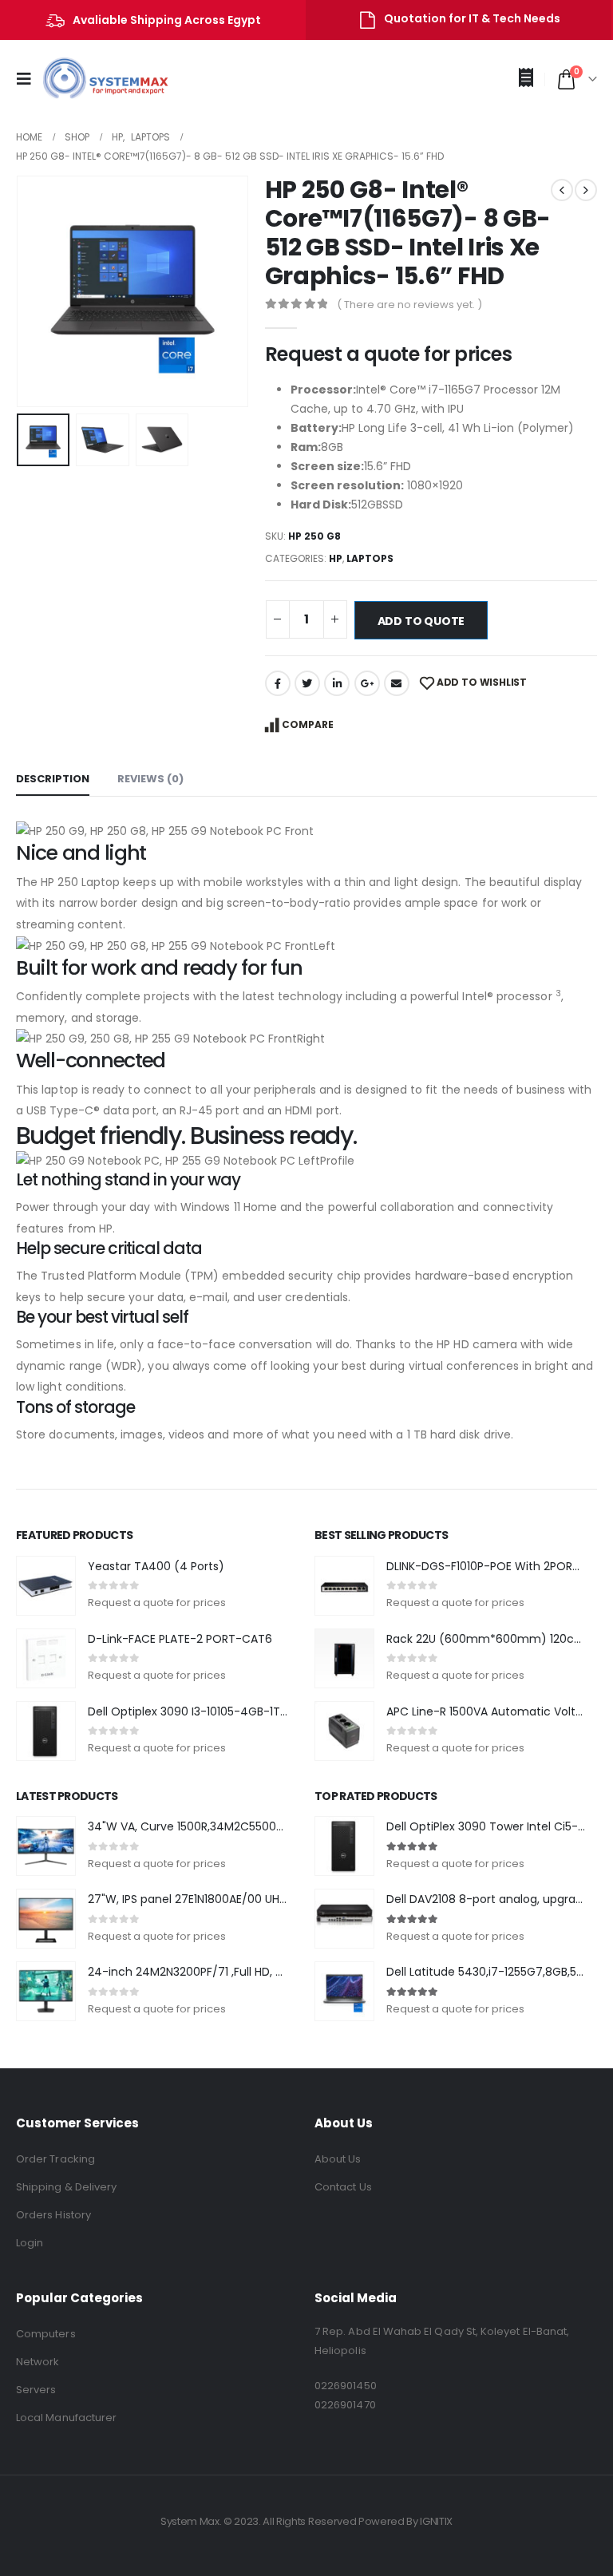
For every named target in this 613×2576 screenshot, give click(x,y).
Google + (367, 683)
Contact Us (343, 2187)
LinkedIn (337, 683)
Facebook (278, 683)
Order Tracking (55, 2159)
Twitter (307, 683)
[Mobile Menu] (29, 79)
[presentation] (36, 291)
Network (38, 2362)
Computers (46, 2334)
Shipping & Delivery (66, 2187)
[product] (46, 1586)
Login (30, 2243)
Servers (36, 2390)
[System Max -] (94, 79)
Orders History (53, 2215)
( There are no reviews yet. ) (409, 305)
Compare (308, 724)
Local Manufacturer (66, 2418)
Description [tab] (53, 779)
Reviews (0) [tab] (150, 779)
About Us (338, 2159)
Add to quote (421, 621)
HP (336, 558)
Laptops (370, 558)
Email (397, 683)
